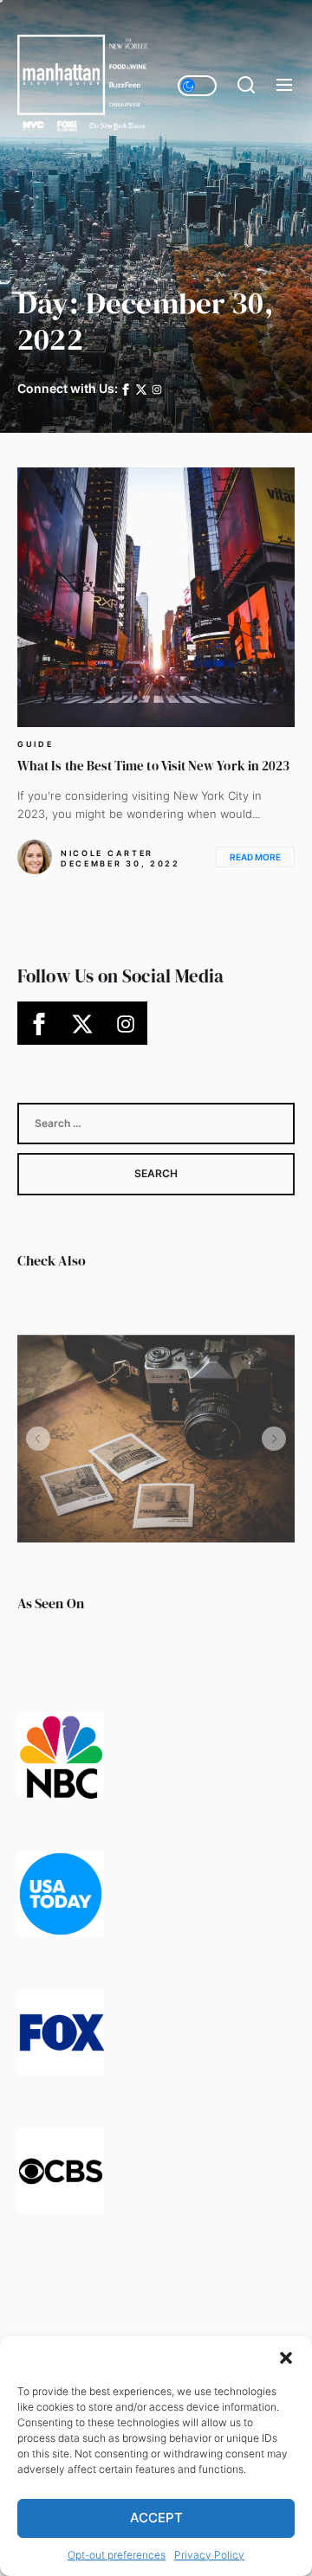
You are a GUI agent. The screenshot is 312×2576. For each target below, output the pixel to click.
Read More (255, 857)
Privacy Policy (209, 2555)
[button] (286, 2358)
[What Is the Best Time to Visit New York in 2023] (156, 597)
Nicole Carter (107, 853)
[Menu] (284, 86)
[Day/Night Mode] (197, 86)
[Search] (246, 86)
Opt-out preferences (117, 2555)
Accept (156, 2518)
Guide (36, 744)
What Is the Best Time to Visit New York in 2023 (153, 766)
